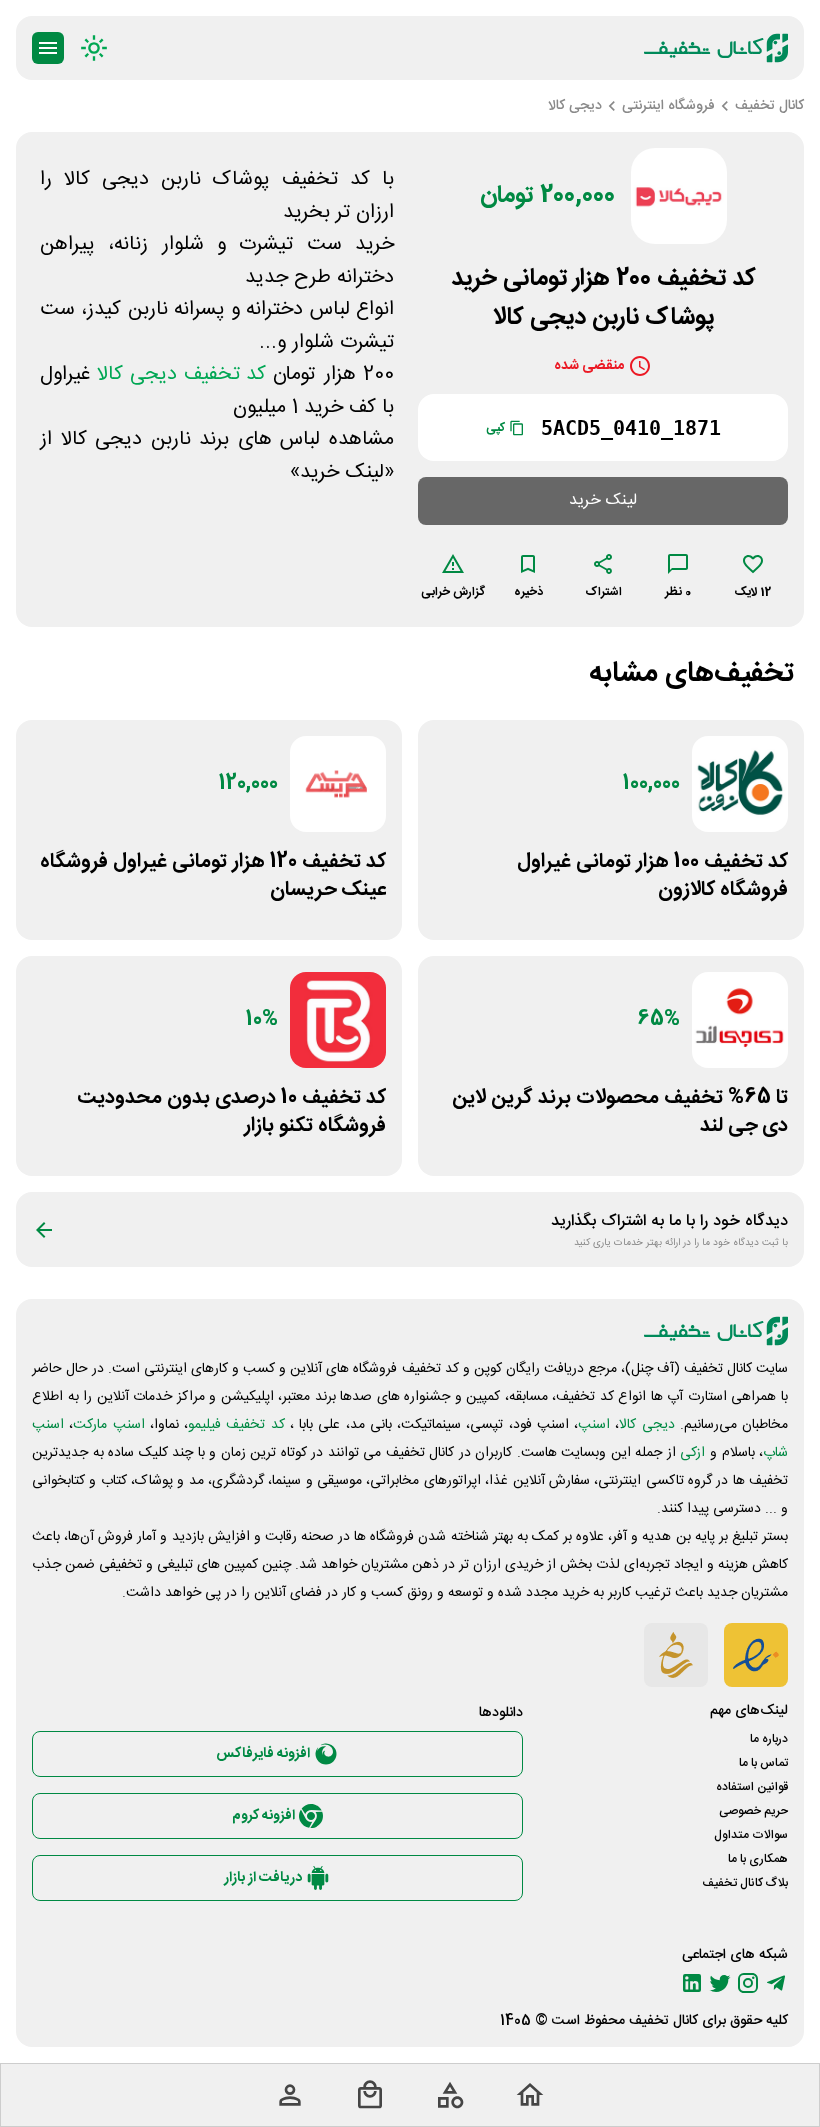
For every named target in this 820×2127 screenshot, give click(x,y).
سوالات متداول (751, 1835)
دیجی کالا (646, 1425)
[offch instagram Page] (748, 1983)
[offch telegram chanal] (776, 1983)
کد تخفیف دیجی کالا (182, 374)
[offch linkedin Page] (692, 1983)
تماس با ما (763, 1763)
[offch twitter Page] (720, 1983)
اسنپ (594, 1425)
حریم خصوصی (753, 1811)
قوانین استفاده (752, 1787)
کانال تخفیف (663, 2021)
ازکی (692, 1453)
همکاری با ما (758, 1859)
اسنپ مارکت (108, 1425)
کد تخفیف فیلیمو (236, 1425)
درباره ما (769, 1739)
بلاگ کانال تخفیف (745, 1883)
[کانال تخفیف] (716, 48)
